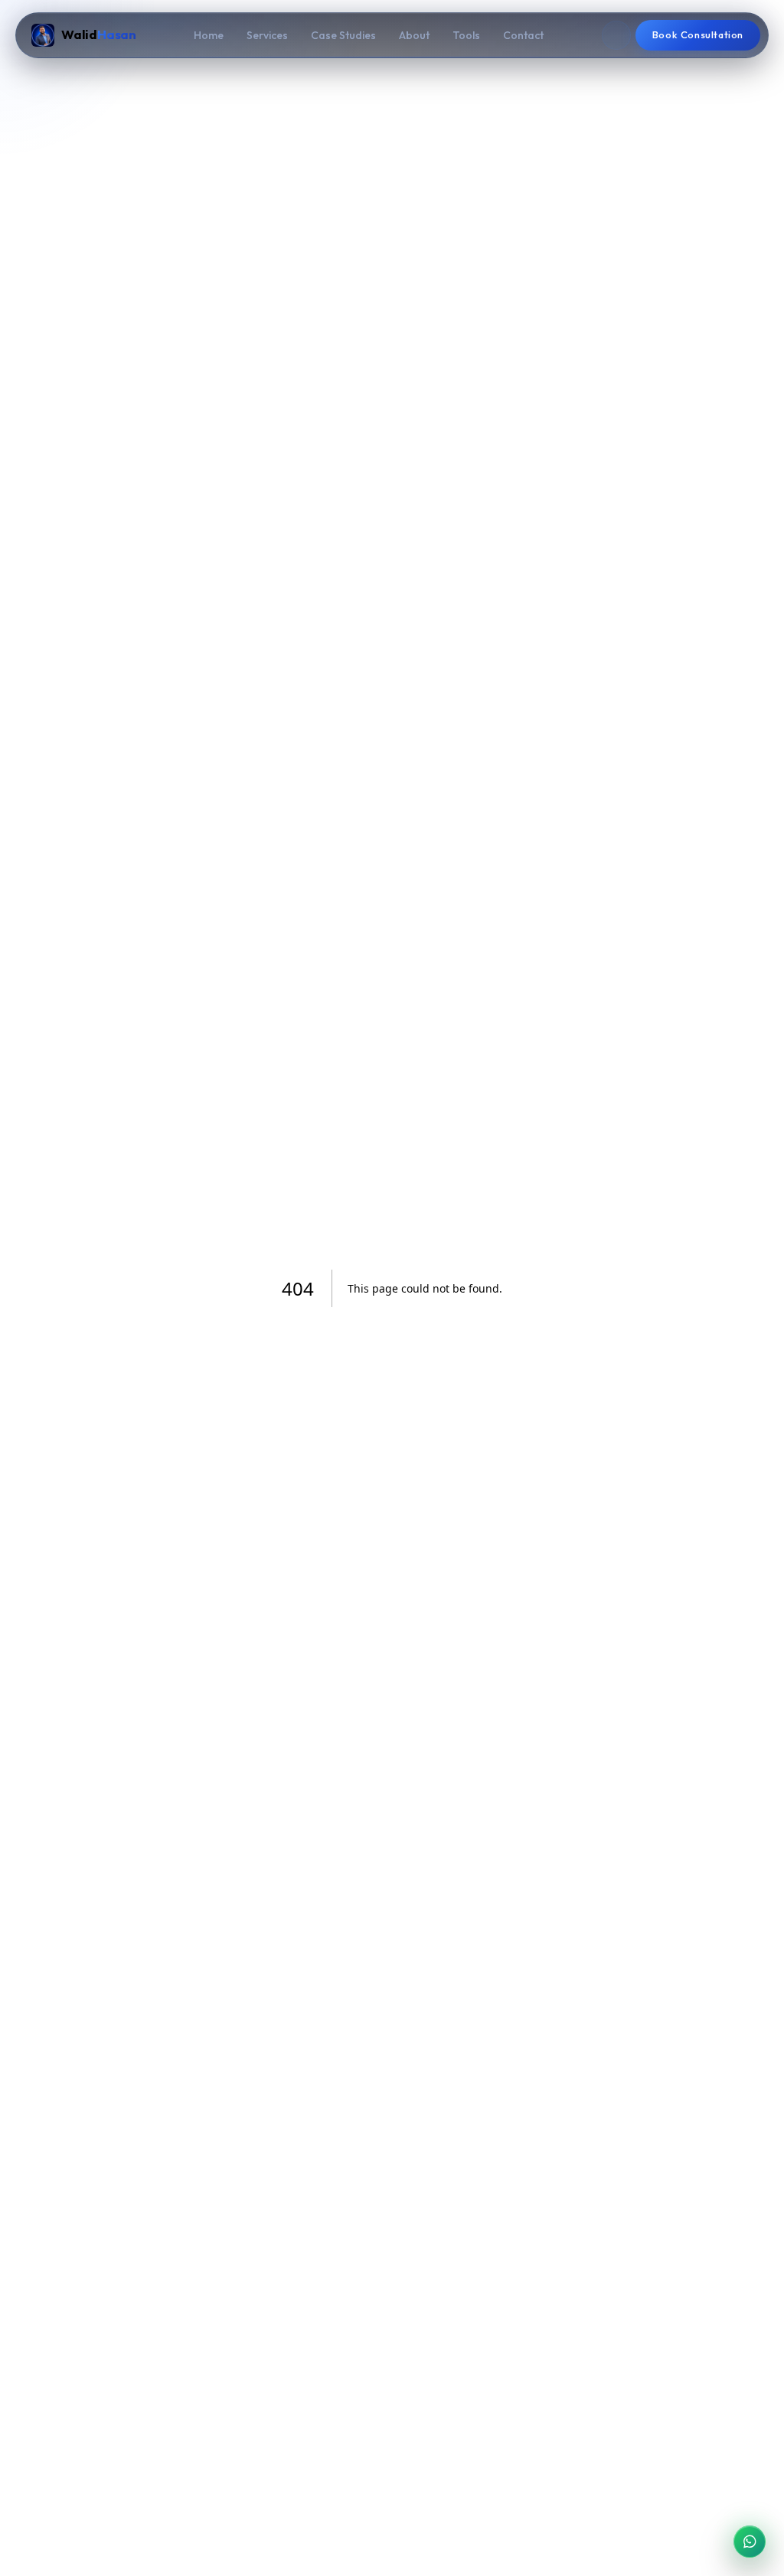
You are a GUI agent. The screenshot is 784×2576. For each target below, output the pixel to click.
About (414, 35)
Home (209, 35)
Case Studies (343, 35)
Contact (523, 35)
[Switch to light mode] (616, 35)
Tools (466, 35)
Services (267, 35)
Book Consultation (698, 34)
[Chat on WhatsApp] (750, 2542)
